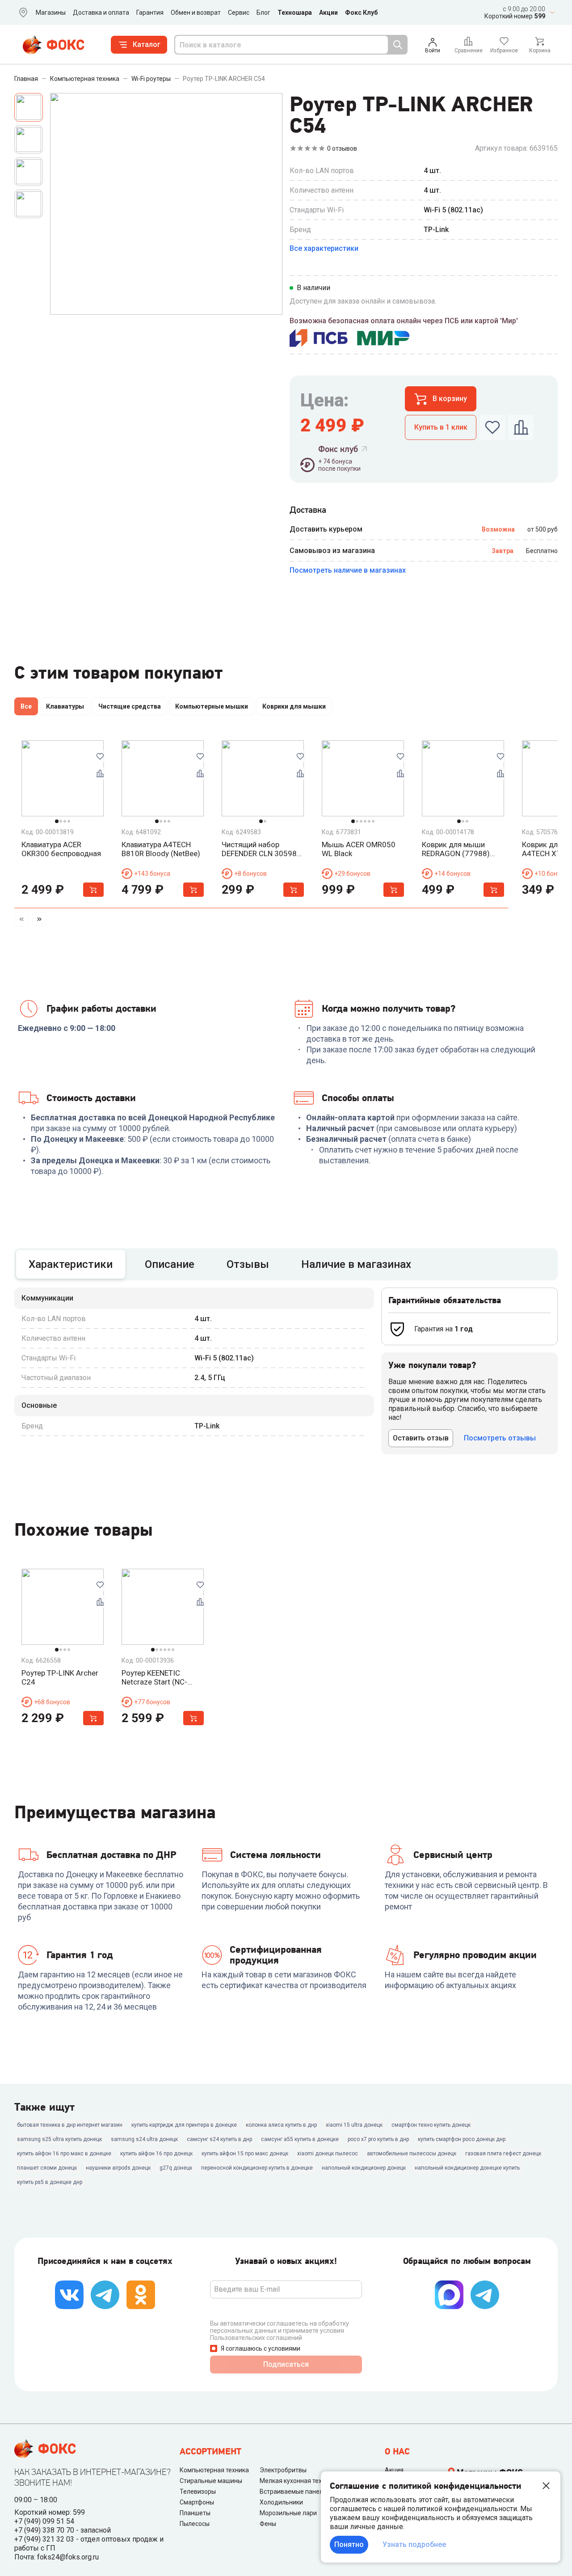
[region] (286, 708)
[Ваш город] (21, 13)
